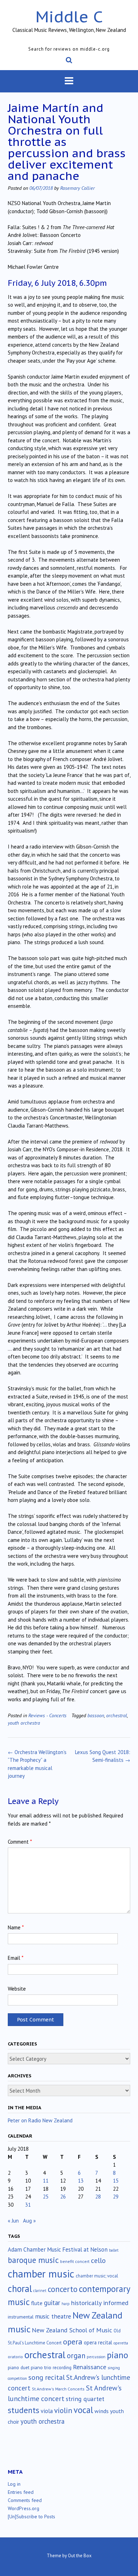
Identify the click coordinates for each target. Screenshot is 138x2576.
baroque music (33, 2260)
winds (102, 2411)
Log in (14, 2484)
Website (17, 1989)
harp (66, 2304)
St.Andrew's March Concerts (58, 2389)
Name (16, 1927)
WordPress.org (24, 2508)
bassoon (96, 1715)
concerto (63, 2289)
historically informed (100, 2303)
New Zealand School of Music (72, 2330)
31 (28, 2205)
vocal (83, 2410)
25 (46, 2197)
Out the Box (80, 2556)
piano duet (19, 2367)
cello (98, 2260)
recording (62, 2367)
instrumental (21, 2317)
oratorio (15, 2357)
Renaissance (90, 2367)
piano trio (41, 2367)
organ (76, 2356)
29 (116, 2197)
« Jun (13, 2221)
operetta (121, 2343)
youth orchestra (24, 1723)
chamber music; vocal (97, 2276)
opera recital (98, 2342)
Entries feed (21, 2492)
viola (47, 2411)
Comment (20, 1842)
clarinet (40, 2291)
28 (98, 2197)
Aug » (29, 2221)
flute (37, 2303)
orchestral (117, 1715)
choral (20, 2288)
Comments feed (25, 2500)
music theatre (53, 2316)
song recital (47, 2377)
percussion (96, 2357)
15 (116, 2181)
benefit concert (75, 2261)
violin (63, 2410)
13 (81, 2181)
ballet (114, 2250)
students (24, 2410)
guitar (52, 2303)
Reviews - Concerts (47, 1715)
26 (63, 2197)
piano (117, 2355)
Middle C (69, 16)
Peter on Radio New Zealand (40, 2120)
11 (46, 2181)
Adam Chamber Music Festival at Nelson (58, 2249)
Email (16, 1958)
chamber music (41, 2274)
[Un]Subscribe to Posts (31, 2517)
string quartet (85, 2399)
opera (73, 2342)
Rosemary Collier (77, 188)
